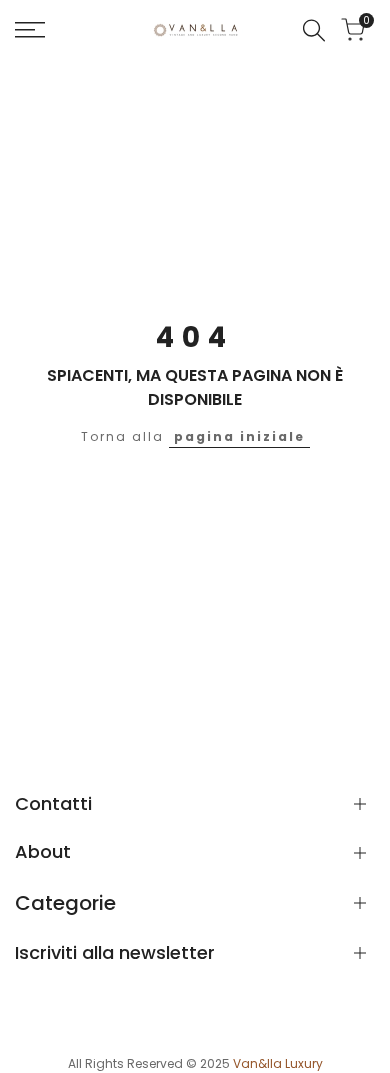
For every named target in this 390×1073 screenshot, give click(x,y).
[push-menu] (30, 30)
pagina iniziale (239, 436)
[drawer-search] (314, 30)
